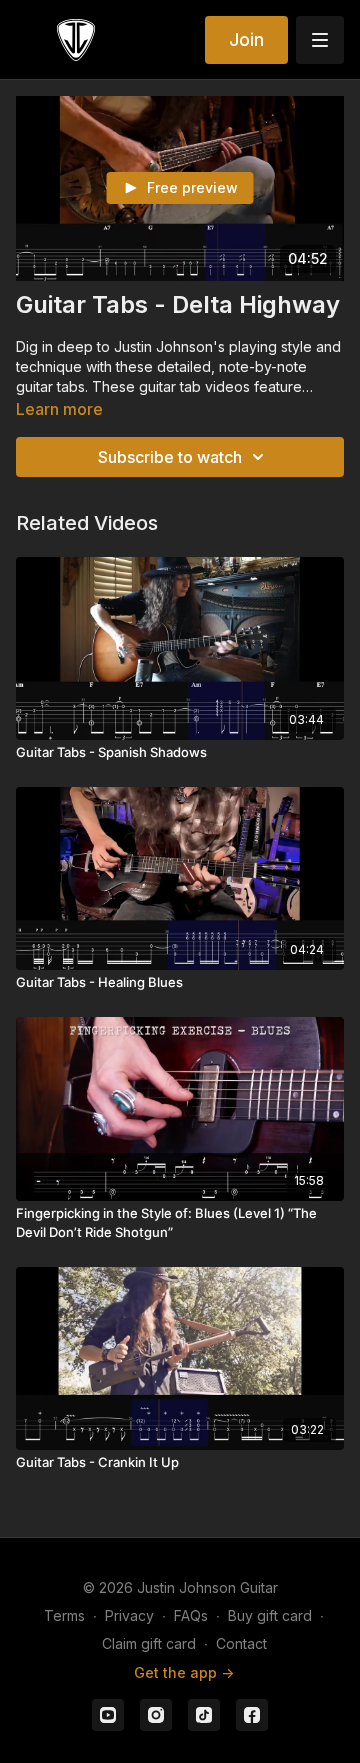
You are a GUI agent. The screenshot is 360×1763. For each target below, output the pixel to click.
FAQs (191, 1615)
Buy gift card (270, 1615)
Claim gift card (149, 1643)
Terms (64, 1615)
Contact (241, 1643)
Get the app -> (184, 1672)
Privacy (129, 1615)
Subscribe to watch (170, 457)
